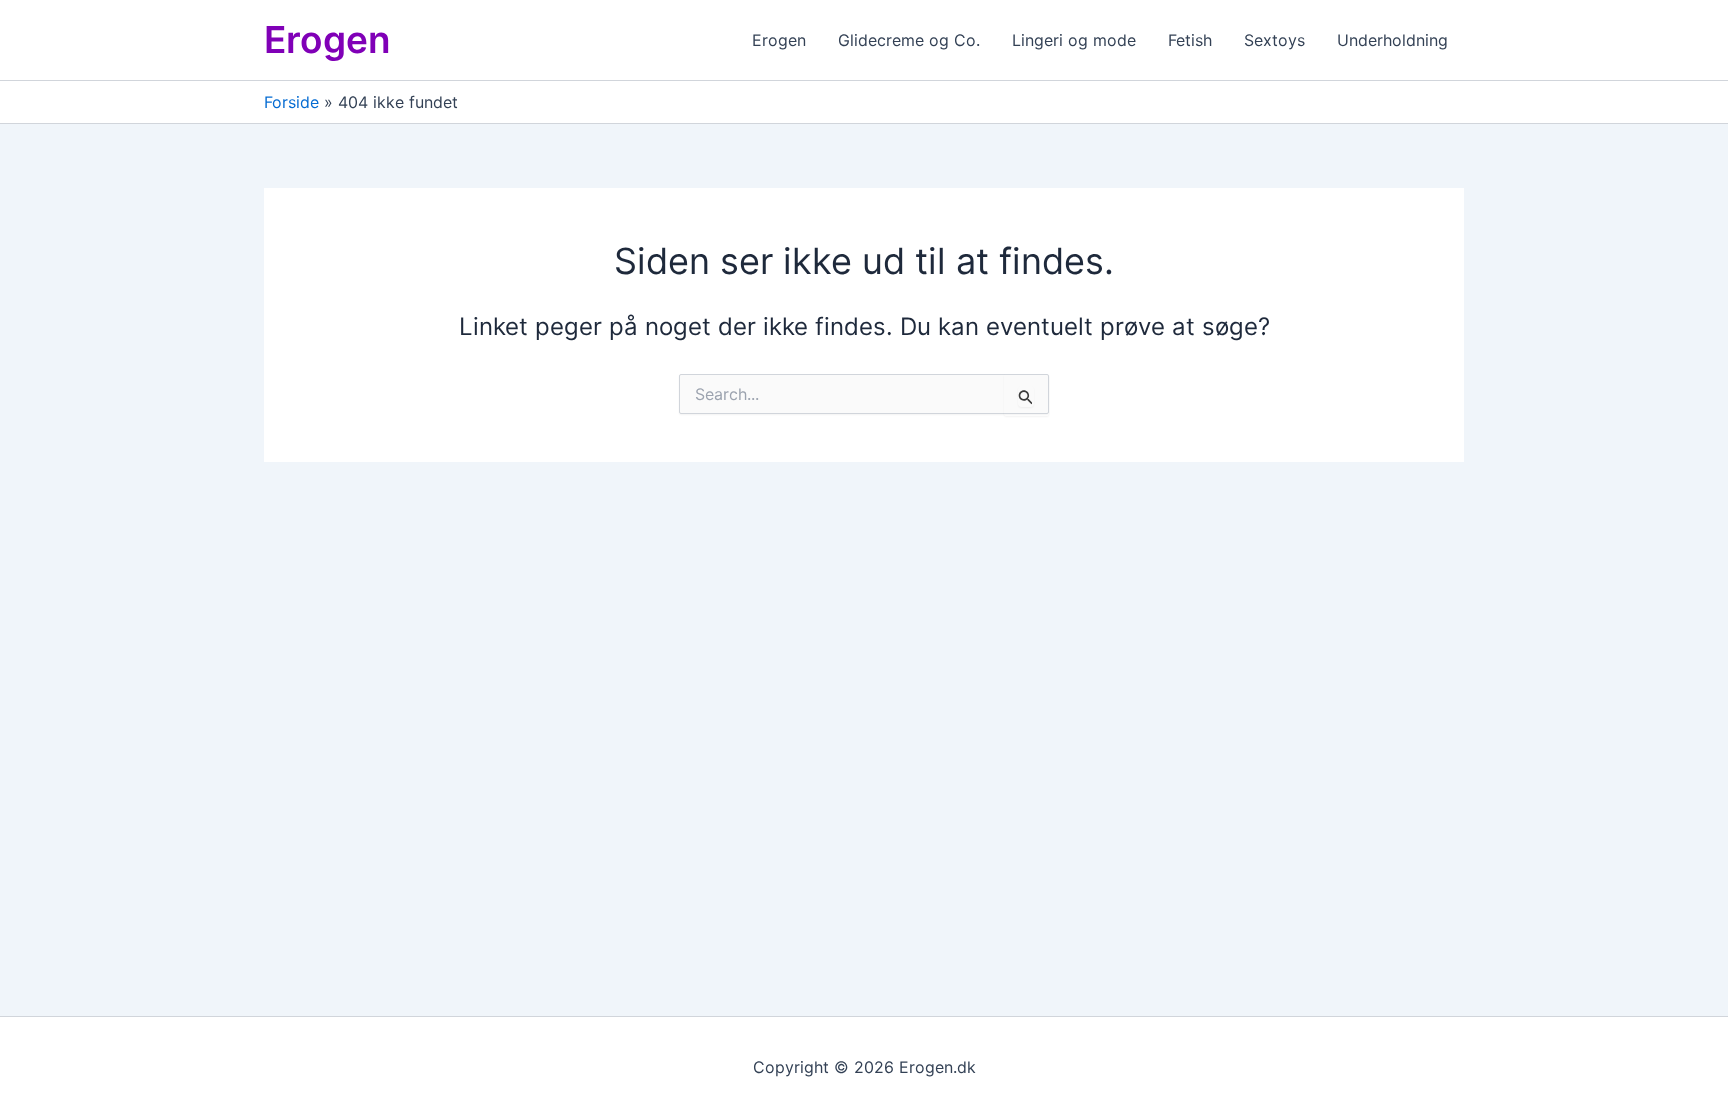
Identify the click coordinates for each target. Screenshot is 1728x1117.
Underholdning (1392, 40)
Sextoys (1274, 40)
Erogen (327, 39)
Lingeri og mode (1074, 40)
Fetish (1190, 40)
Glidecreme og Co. (909, 40)
